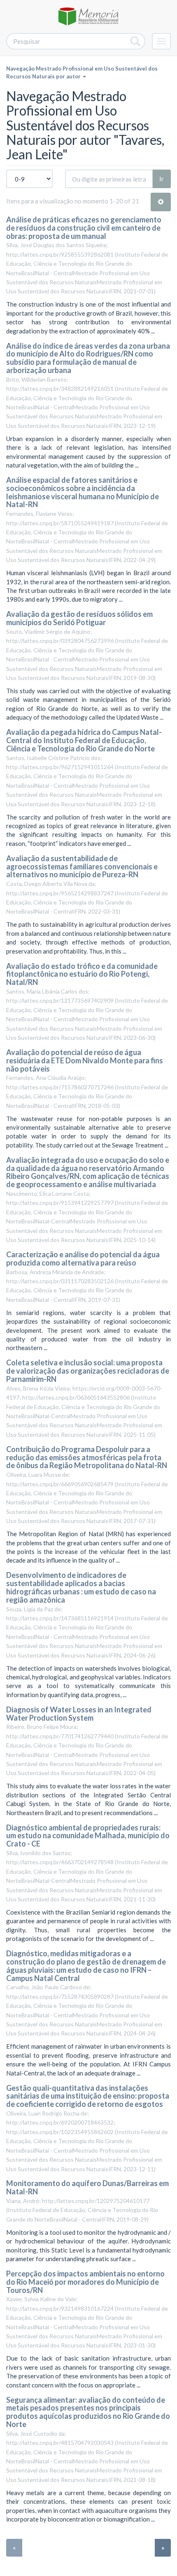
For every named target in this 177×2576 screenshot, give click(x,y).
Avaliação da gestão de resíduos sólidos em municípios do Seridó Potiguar (79, 618)
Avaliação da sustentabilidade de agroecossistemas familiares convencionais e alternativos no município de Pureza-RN (82, 867)
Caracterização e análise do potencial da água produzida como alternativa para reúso (83, 1258)
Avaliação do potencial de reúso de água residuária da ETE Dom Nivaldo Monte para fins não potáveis (85, 1060)
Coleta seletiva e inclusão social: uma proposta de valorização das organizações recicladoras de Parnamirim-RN (88, 1371)
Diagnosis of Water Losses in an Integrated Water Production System (79, 1714)
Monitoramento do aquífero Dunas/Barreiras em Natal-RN (87, 2187)
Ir (162, 179)
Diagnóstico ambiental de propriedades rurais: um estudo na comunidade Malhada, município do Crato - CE (88, 1836)
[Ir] (136, 41)
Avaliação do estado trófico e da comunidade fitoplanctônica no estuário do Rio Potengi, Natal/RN (82, 974)
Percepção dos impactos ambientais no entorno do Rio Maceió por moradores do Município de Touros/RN (85, 2282)
